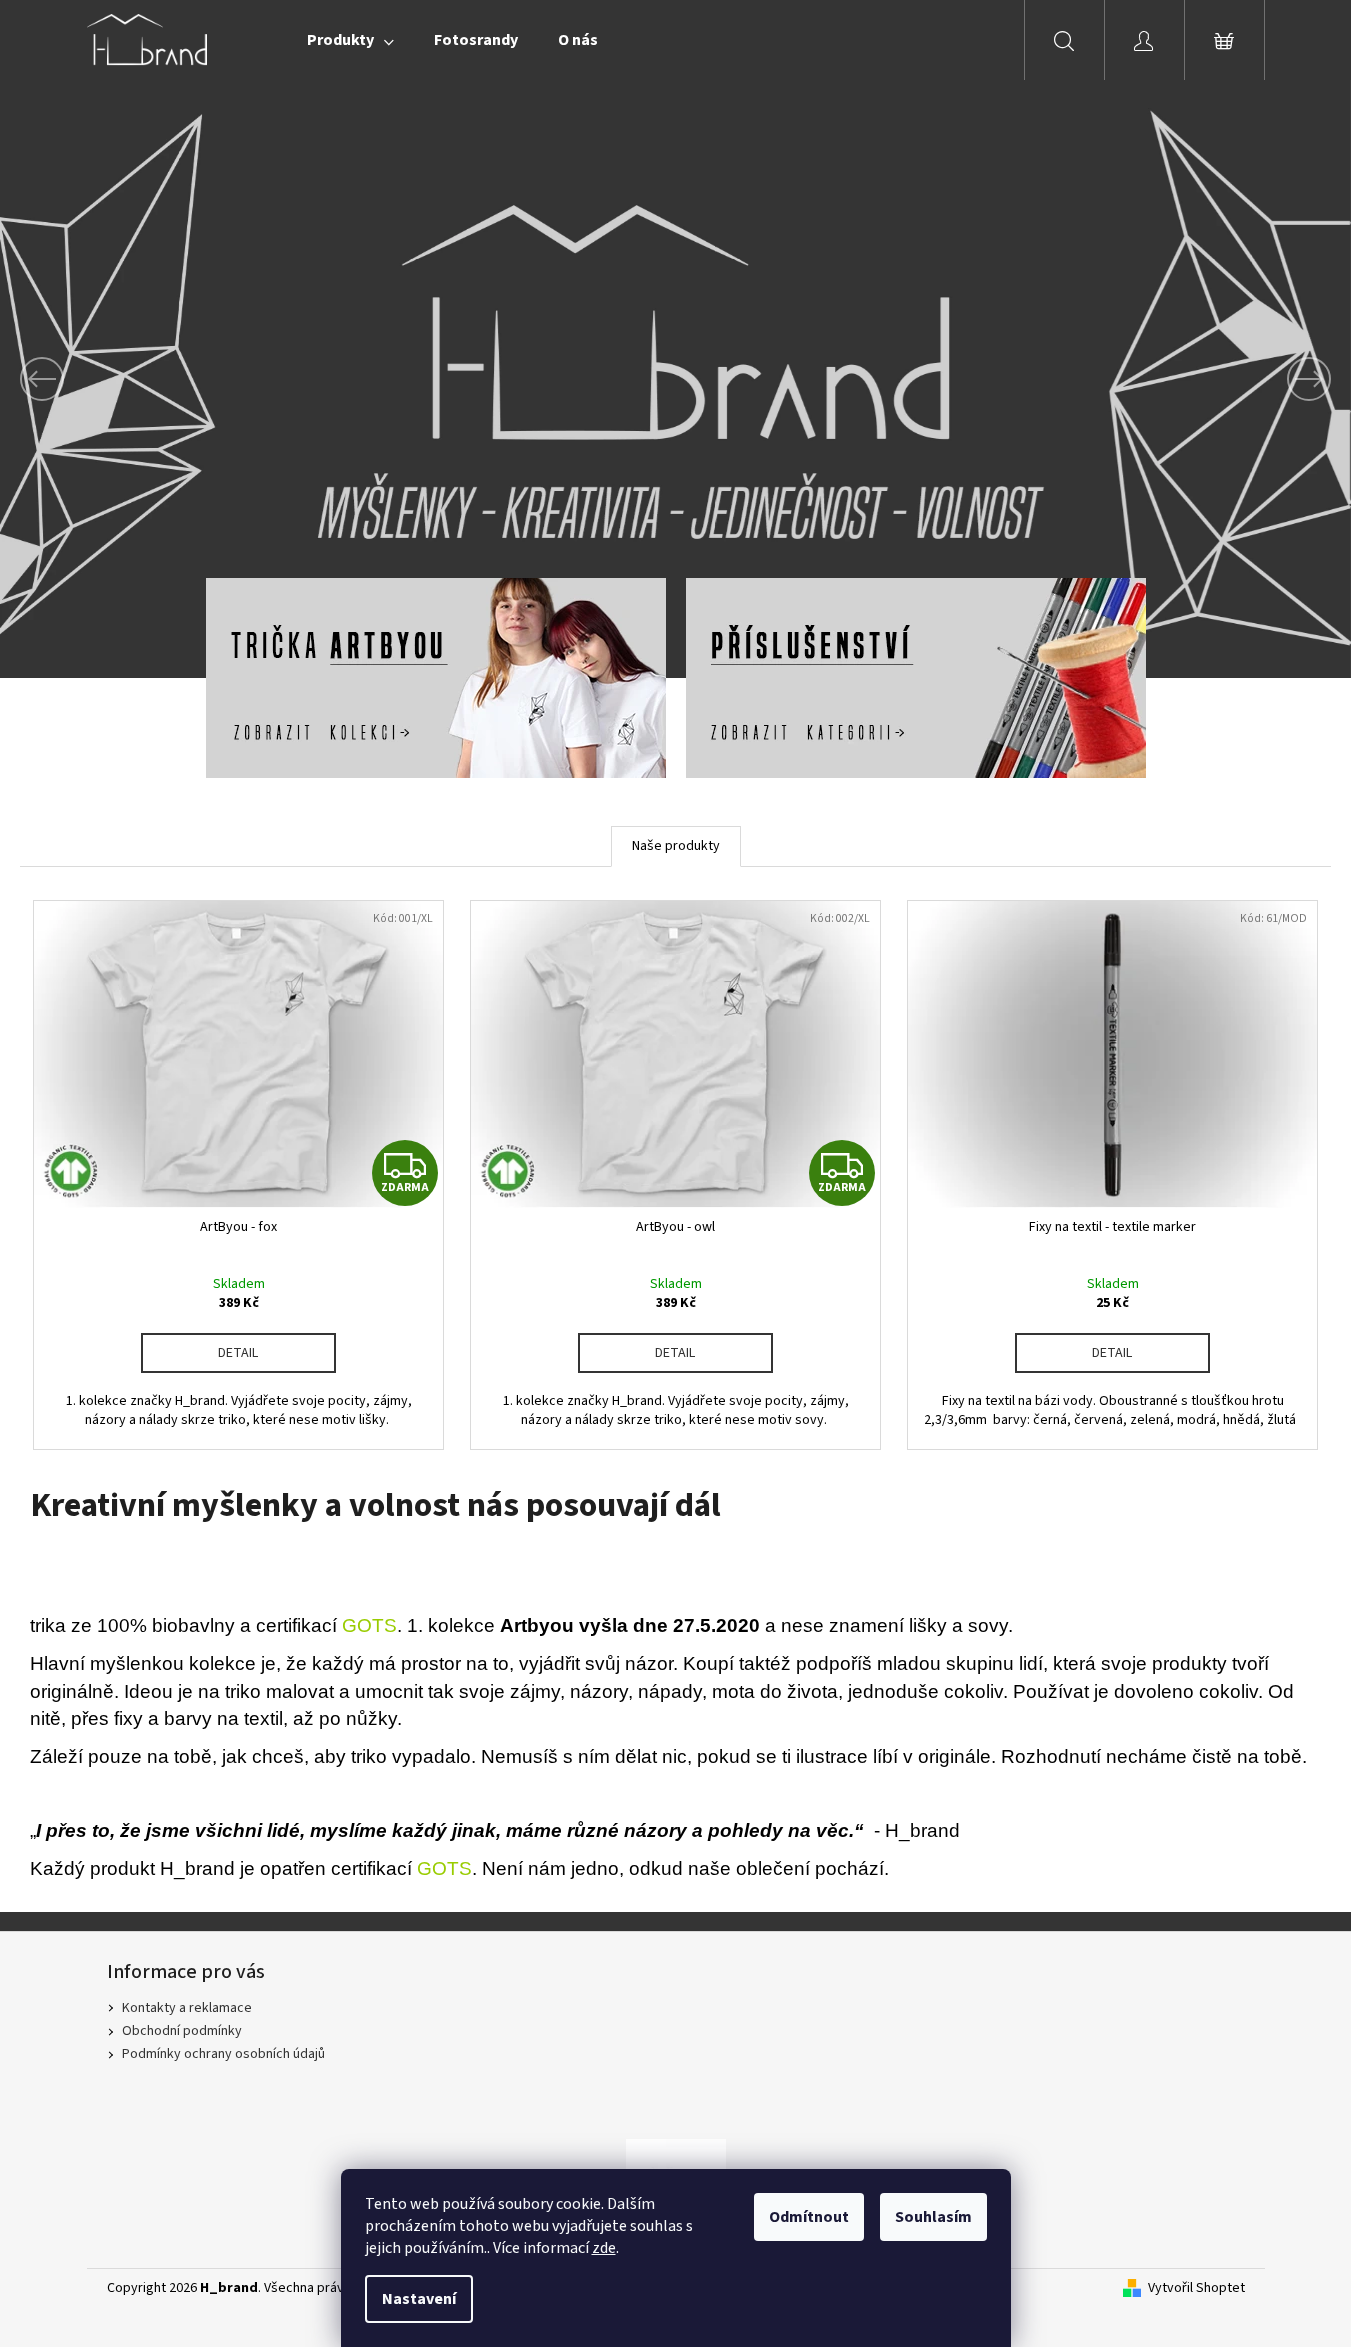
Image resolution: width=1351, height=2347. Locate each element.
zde (604, 2248)
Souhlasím (933, 2217)
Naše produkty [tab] (676, 846)
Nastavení (419, 2299)
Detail (238, 1353)
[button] (101, 379)
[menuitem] (350, 40)
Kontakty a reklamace (187, 2008)
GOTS (369, 1625)
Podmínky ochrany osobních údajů (223, 2054)
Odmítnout (809, 2217)
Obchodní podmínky (182, 2031)
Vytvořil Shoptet (1196, 2288)
